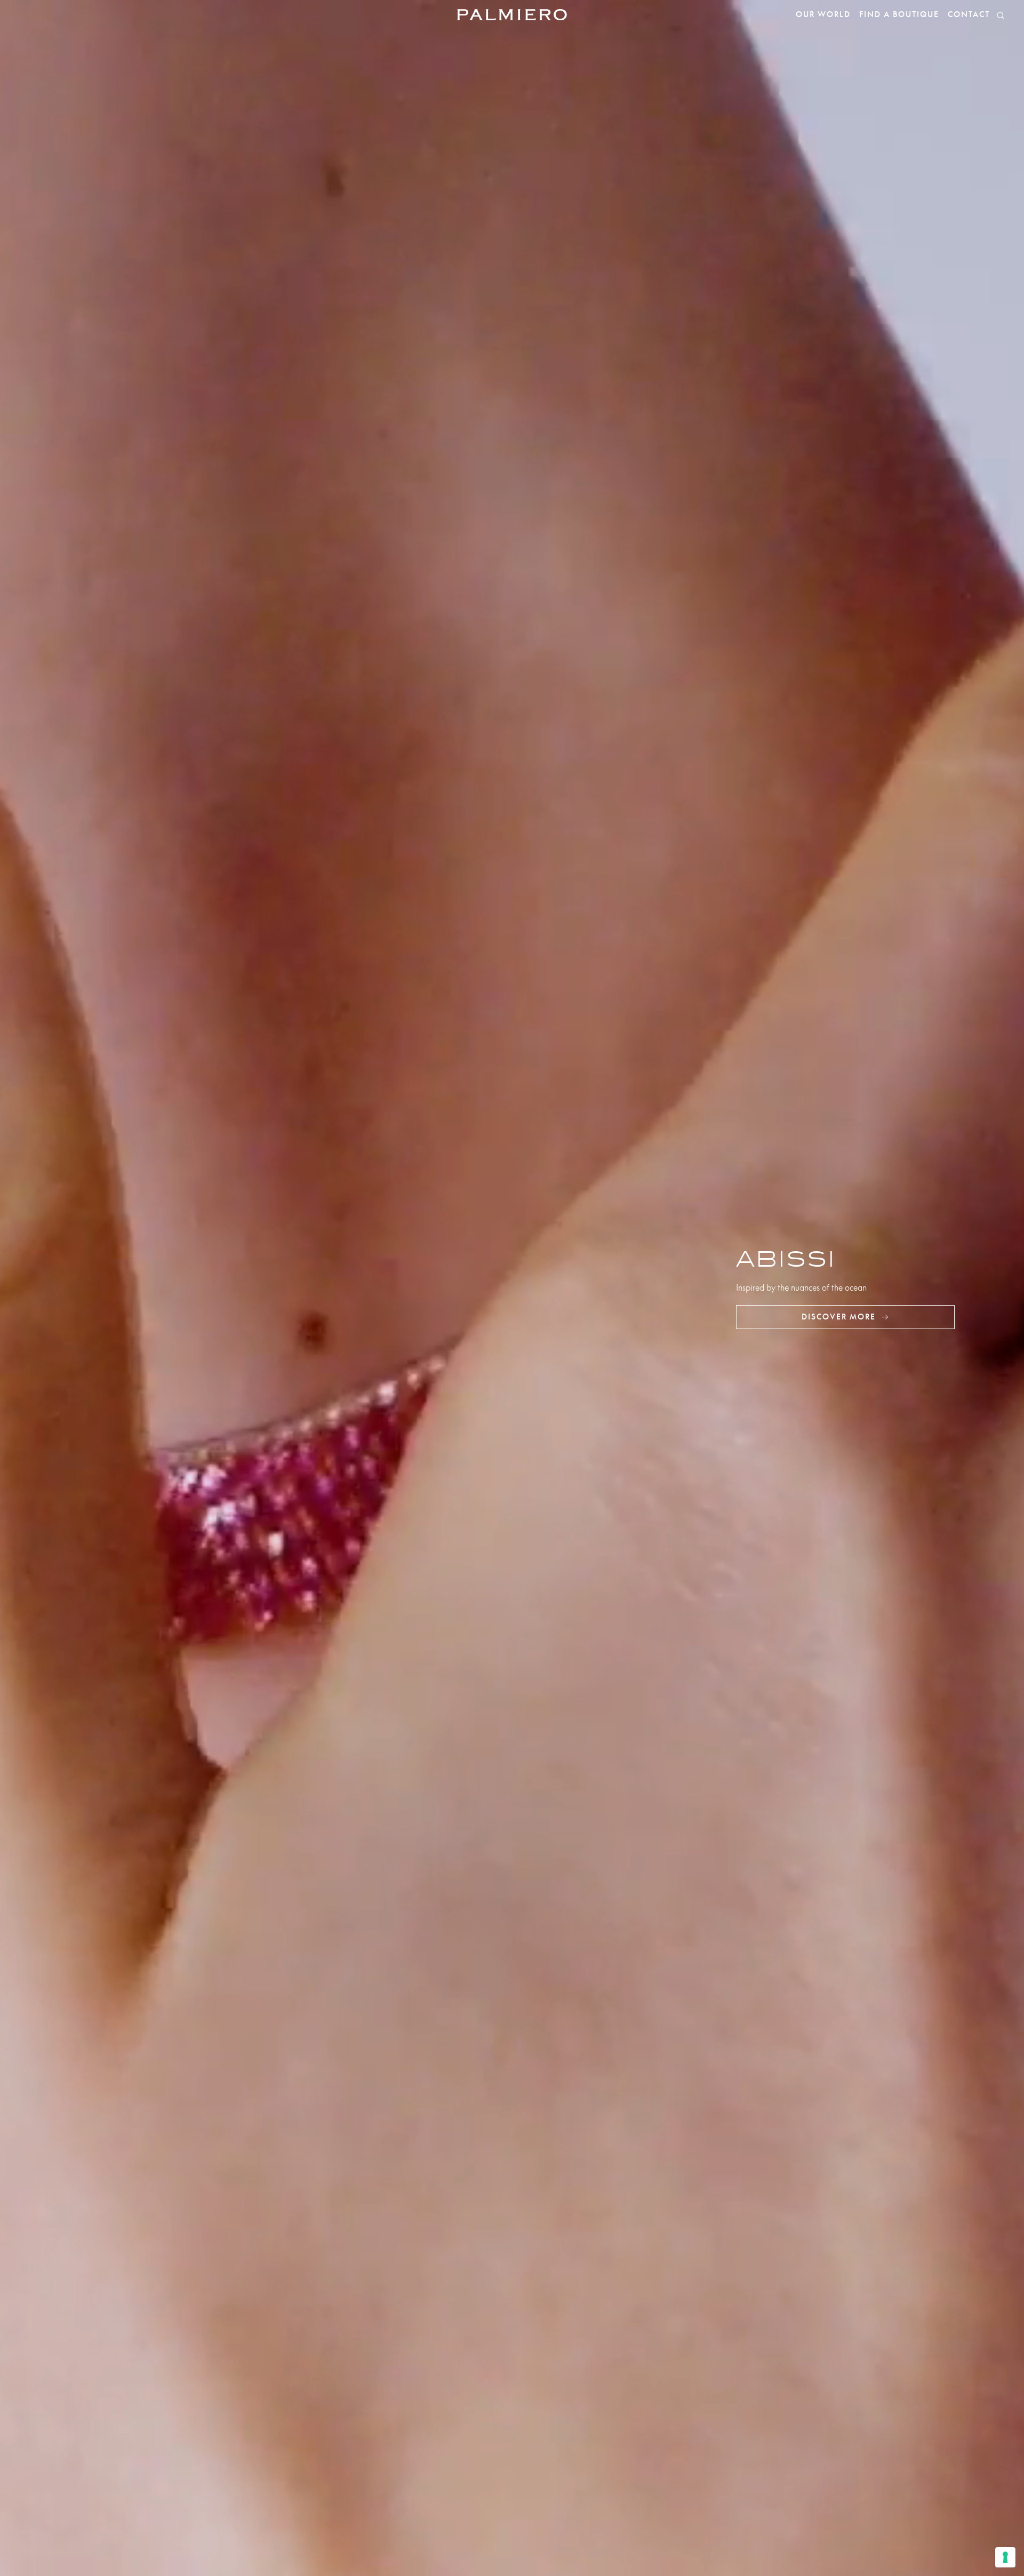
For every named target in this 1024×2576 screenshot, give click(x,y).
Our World (823, 15)
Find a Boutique (899, 15)
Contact (969, 15)
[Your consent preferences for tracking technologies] (1005, 2557)
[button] (1001, 15)
